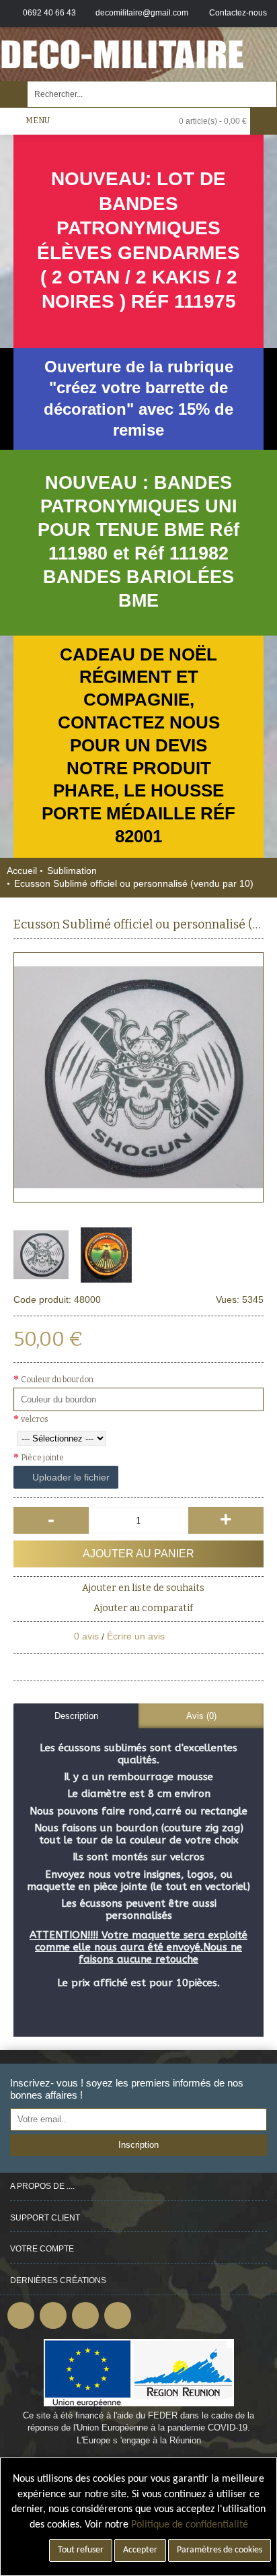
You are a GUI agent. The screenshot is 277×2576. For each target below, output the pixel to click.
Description (76, 1716)
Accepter (140, 2550)
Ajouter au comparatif (143, 1608)
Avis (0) (201, 1716)
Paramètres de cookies (220, 2550)
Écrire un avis (136, 1636)
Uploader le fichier (70, 1477)
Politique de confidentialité (190, 2525)
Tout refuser (81, 2550)
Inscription (138, 2145)
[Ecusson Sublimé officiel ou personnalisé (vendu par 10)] (138, 1077)
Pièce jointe (42, 1458)
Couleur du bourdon (57, 1380)
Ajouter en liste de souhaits (143, 1588)
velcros (35, 1419)
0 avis (86, 1636)
